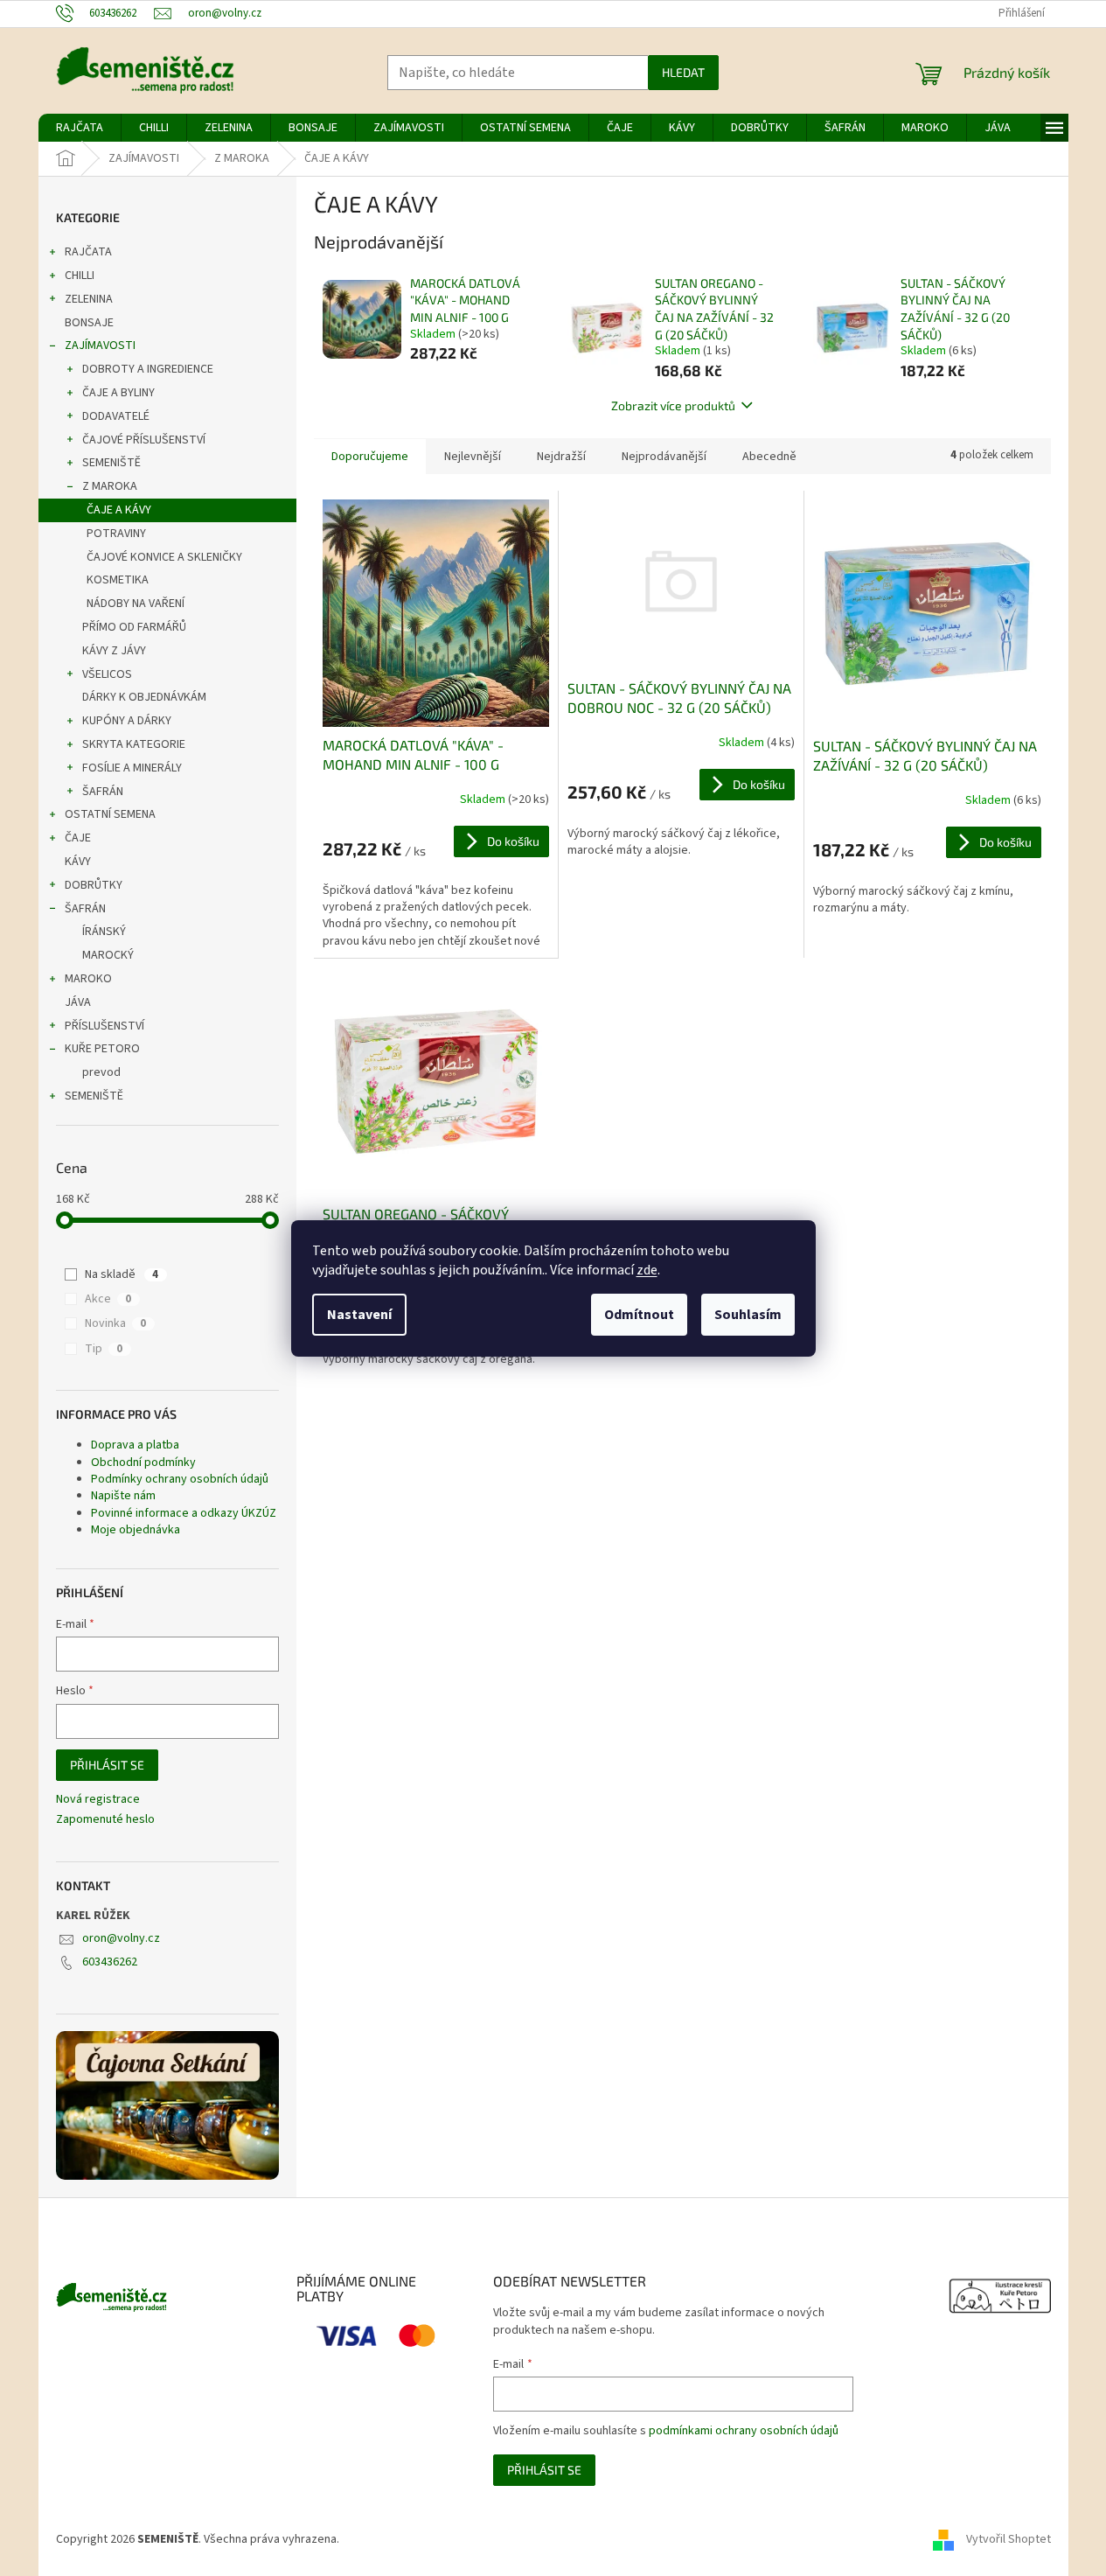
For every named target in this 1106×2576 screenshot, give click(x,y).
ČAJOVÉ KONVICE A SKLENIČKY (164, 557)
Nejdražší (561, 457)
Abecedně (769, 457)
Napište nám (123, 1496)
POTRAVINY (116, 534)
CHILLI (80, 276)
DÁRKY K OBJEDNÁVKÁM (144, 697)
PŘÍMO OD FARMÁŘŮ (134, 627)
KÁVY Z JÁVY (114, 651)
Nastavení (359, 1315)
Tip (104, 1349)
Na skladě (122, 1274)
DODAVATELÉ (116, 416)
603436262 (110, 1962)
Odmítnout (639, 1315)
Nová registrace (98, 1800)
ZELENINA (89, 299)
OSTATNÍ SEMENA (110, 814)
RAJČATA (88, 252)
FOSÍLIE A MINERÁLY (132, 768)
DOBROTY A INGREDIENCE (148, 369)
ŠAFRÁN (103, 792)
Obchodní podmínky (143, 1463)
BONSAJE (89, 323)
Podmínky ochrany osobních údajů (180, 1479)
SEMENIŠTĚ (111, 463)
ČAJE (78, 838)
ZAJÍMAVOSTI (100, 346)
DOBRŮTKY (94, 885)
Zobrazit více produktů (673, 405)
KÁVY (78, 862)
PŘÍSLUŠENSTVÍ (104, 1026)
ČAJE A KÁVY (119, 510)
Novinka (115, 1323)
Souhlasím (748, 1315)
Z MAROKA (110, 486)
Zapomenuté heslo (105, 1820)
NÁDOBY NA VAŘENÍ (136, 604)
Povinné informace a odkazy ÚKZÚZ (184, 1513)
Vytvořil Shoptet (1009, 2540)
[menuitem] (80, 128)
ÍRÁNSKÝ (104, 932)
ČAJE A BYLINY (118, 393)
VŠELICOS (107, 674)
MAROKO (88, 979)
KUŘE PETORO (102, 1049)
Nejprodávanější (664, 457)
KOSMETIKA (118, 580)
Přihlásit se (107, 1765)
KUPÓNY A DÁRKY (127, 721)
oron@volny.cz (121, 1938)
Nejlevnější (473, 457)
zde (647, 1270)
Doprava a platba (135, 1445)
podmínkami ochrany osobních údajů (744, 2431)
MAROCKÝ (108, 955)
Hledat (683, 72)
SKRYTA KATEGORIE (134, 744)
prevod (101, 1072)
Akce (108, 1299)
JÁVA (78, 1002)
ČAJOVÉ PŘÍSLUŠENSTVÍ (144, 440)
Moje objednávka (136, 1530)
